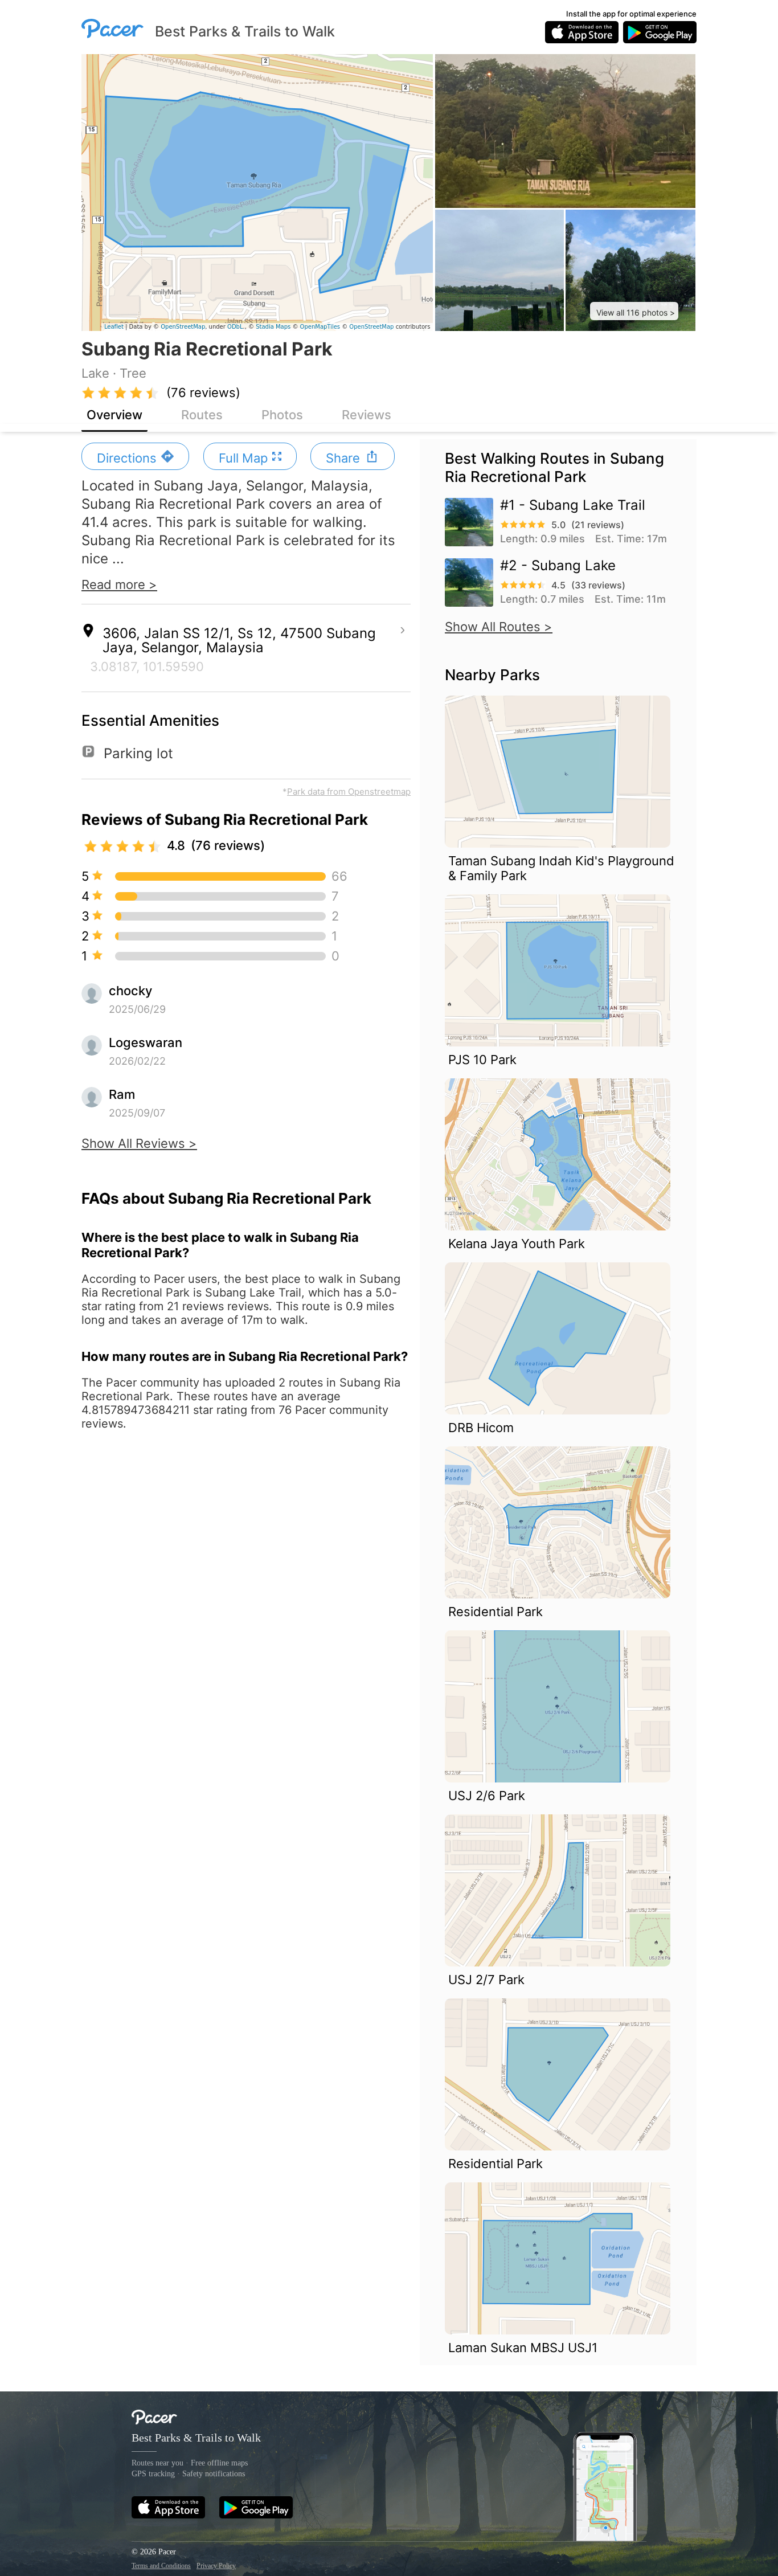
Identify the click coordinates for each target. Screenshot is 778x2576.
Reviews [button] (367, 415)
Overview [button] (114, 415)
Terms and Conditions (161, 2566)
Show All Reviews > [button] (139, 1143)
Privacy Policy (216, 2566)
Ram (122, 1094)
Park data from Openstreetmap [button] (349, 792)
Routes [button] (202, 415)
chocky (130, 991)
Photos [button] (282, 415)
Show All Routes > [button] (499, 627)
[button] (634, 311)
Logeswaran (146, 1042)
